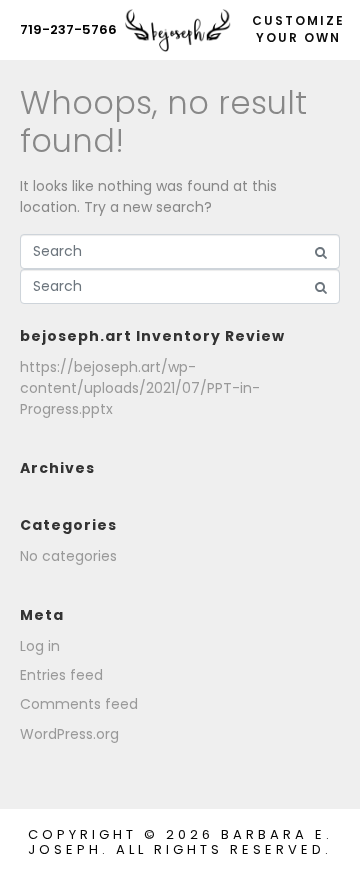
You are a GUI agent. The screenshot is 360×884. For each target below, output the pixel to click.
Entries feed (61, 675)
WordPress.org (69, 734)
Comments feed (79, 704)
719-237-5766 (68, 29)
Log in (40, 646)
